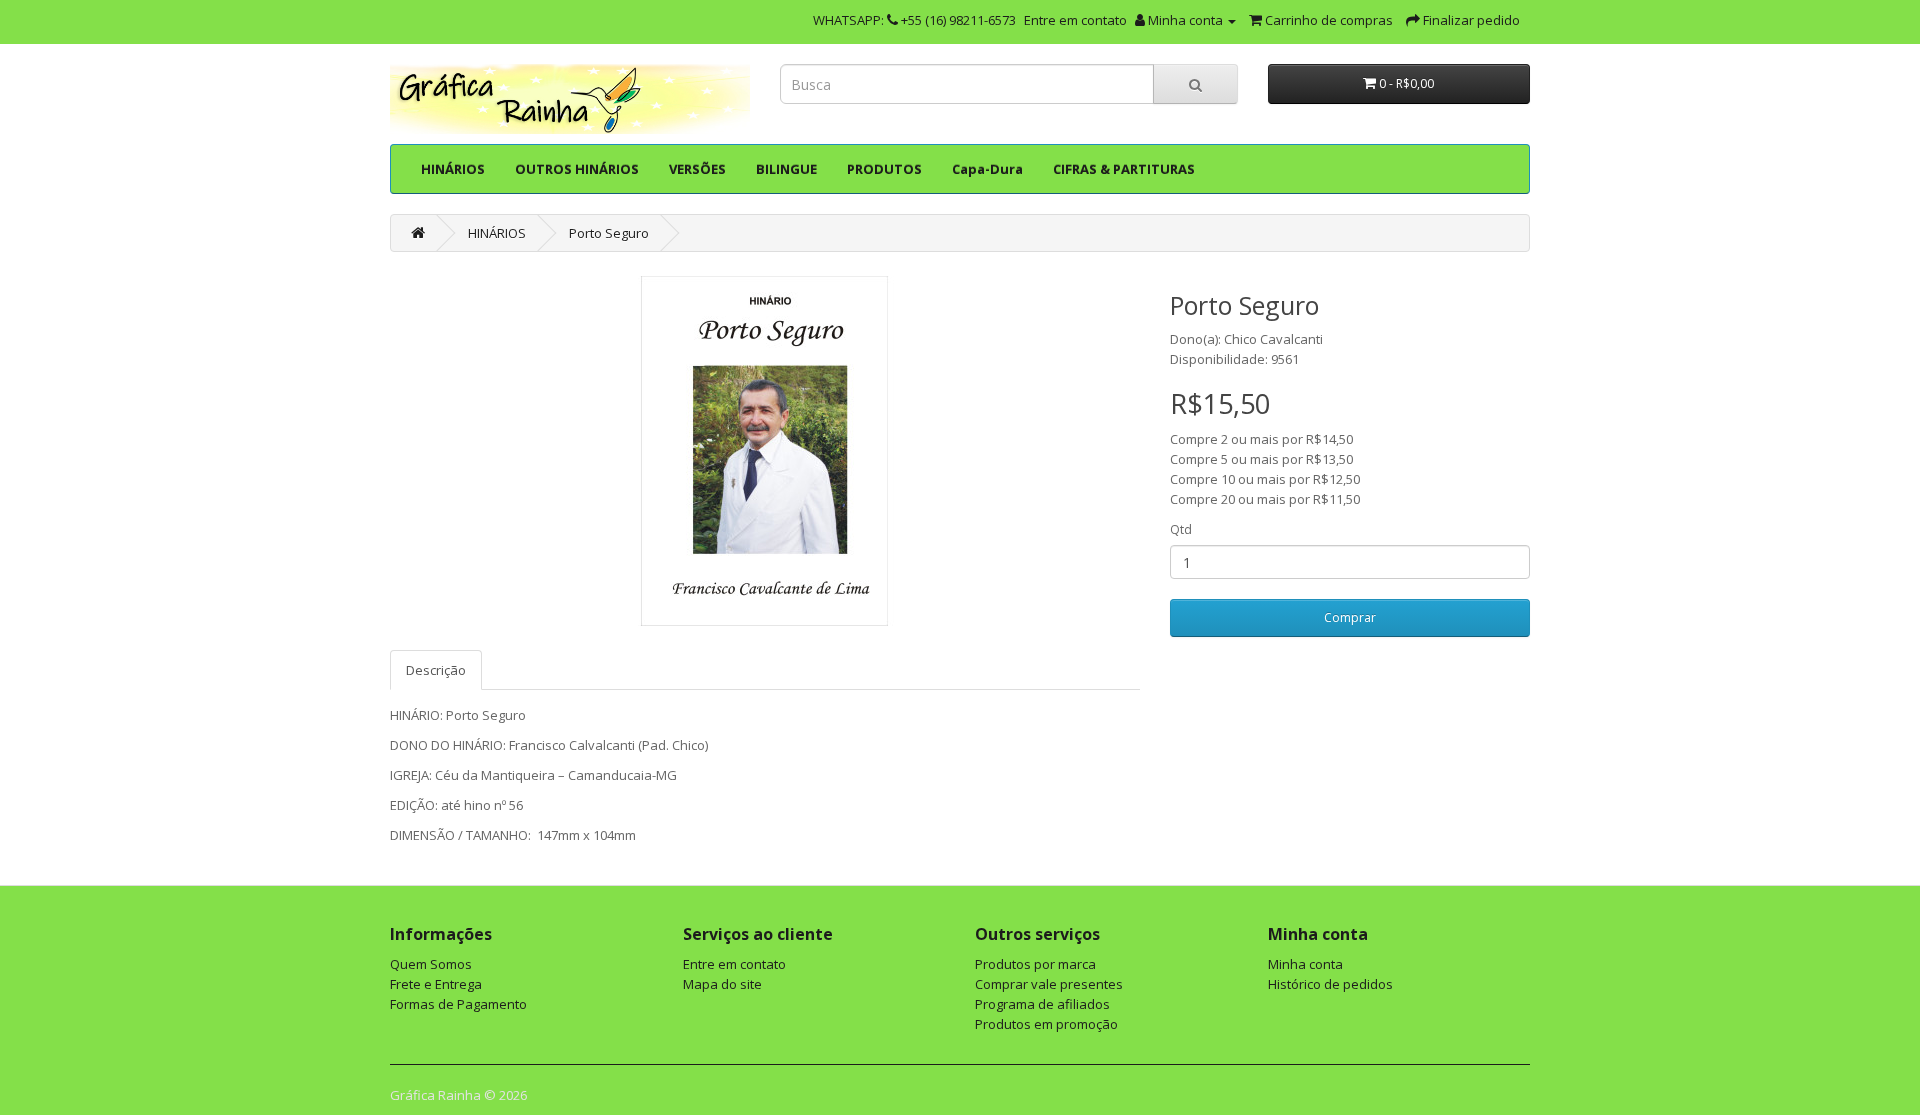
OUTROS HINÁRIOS (577, 169)
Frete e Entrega (436, 984)
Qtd (1181, 529)
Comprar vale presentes (1049, 984)
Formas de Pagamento (458, 1004)
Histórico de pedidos (1330, 984)
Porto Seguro (609, 233)
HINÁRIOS (453, 169)
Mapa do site (722, 984)
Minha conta (1305, 964)
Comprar (1350, 617)
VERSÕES (697, 169)
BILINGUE (786, 169)
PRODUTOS (884, 169)
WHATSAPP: (850, 20)
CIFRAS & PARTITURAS (1124, 169)
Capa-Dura (987, 169)
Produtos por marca (1035, 964)
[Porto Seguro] (765, 451)
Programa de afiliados (1042, 1004)
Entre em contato (1075, 20)
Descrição (436, 670)
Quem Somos (431, 964)
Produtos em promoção (1046, 1024)
